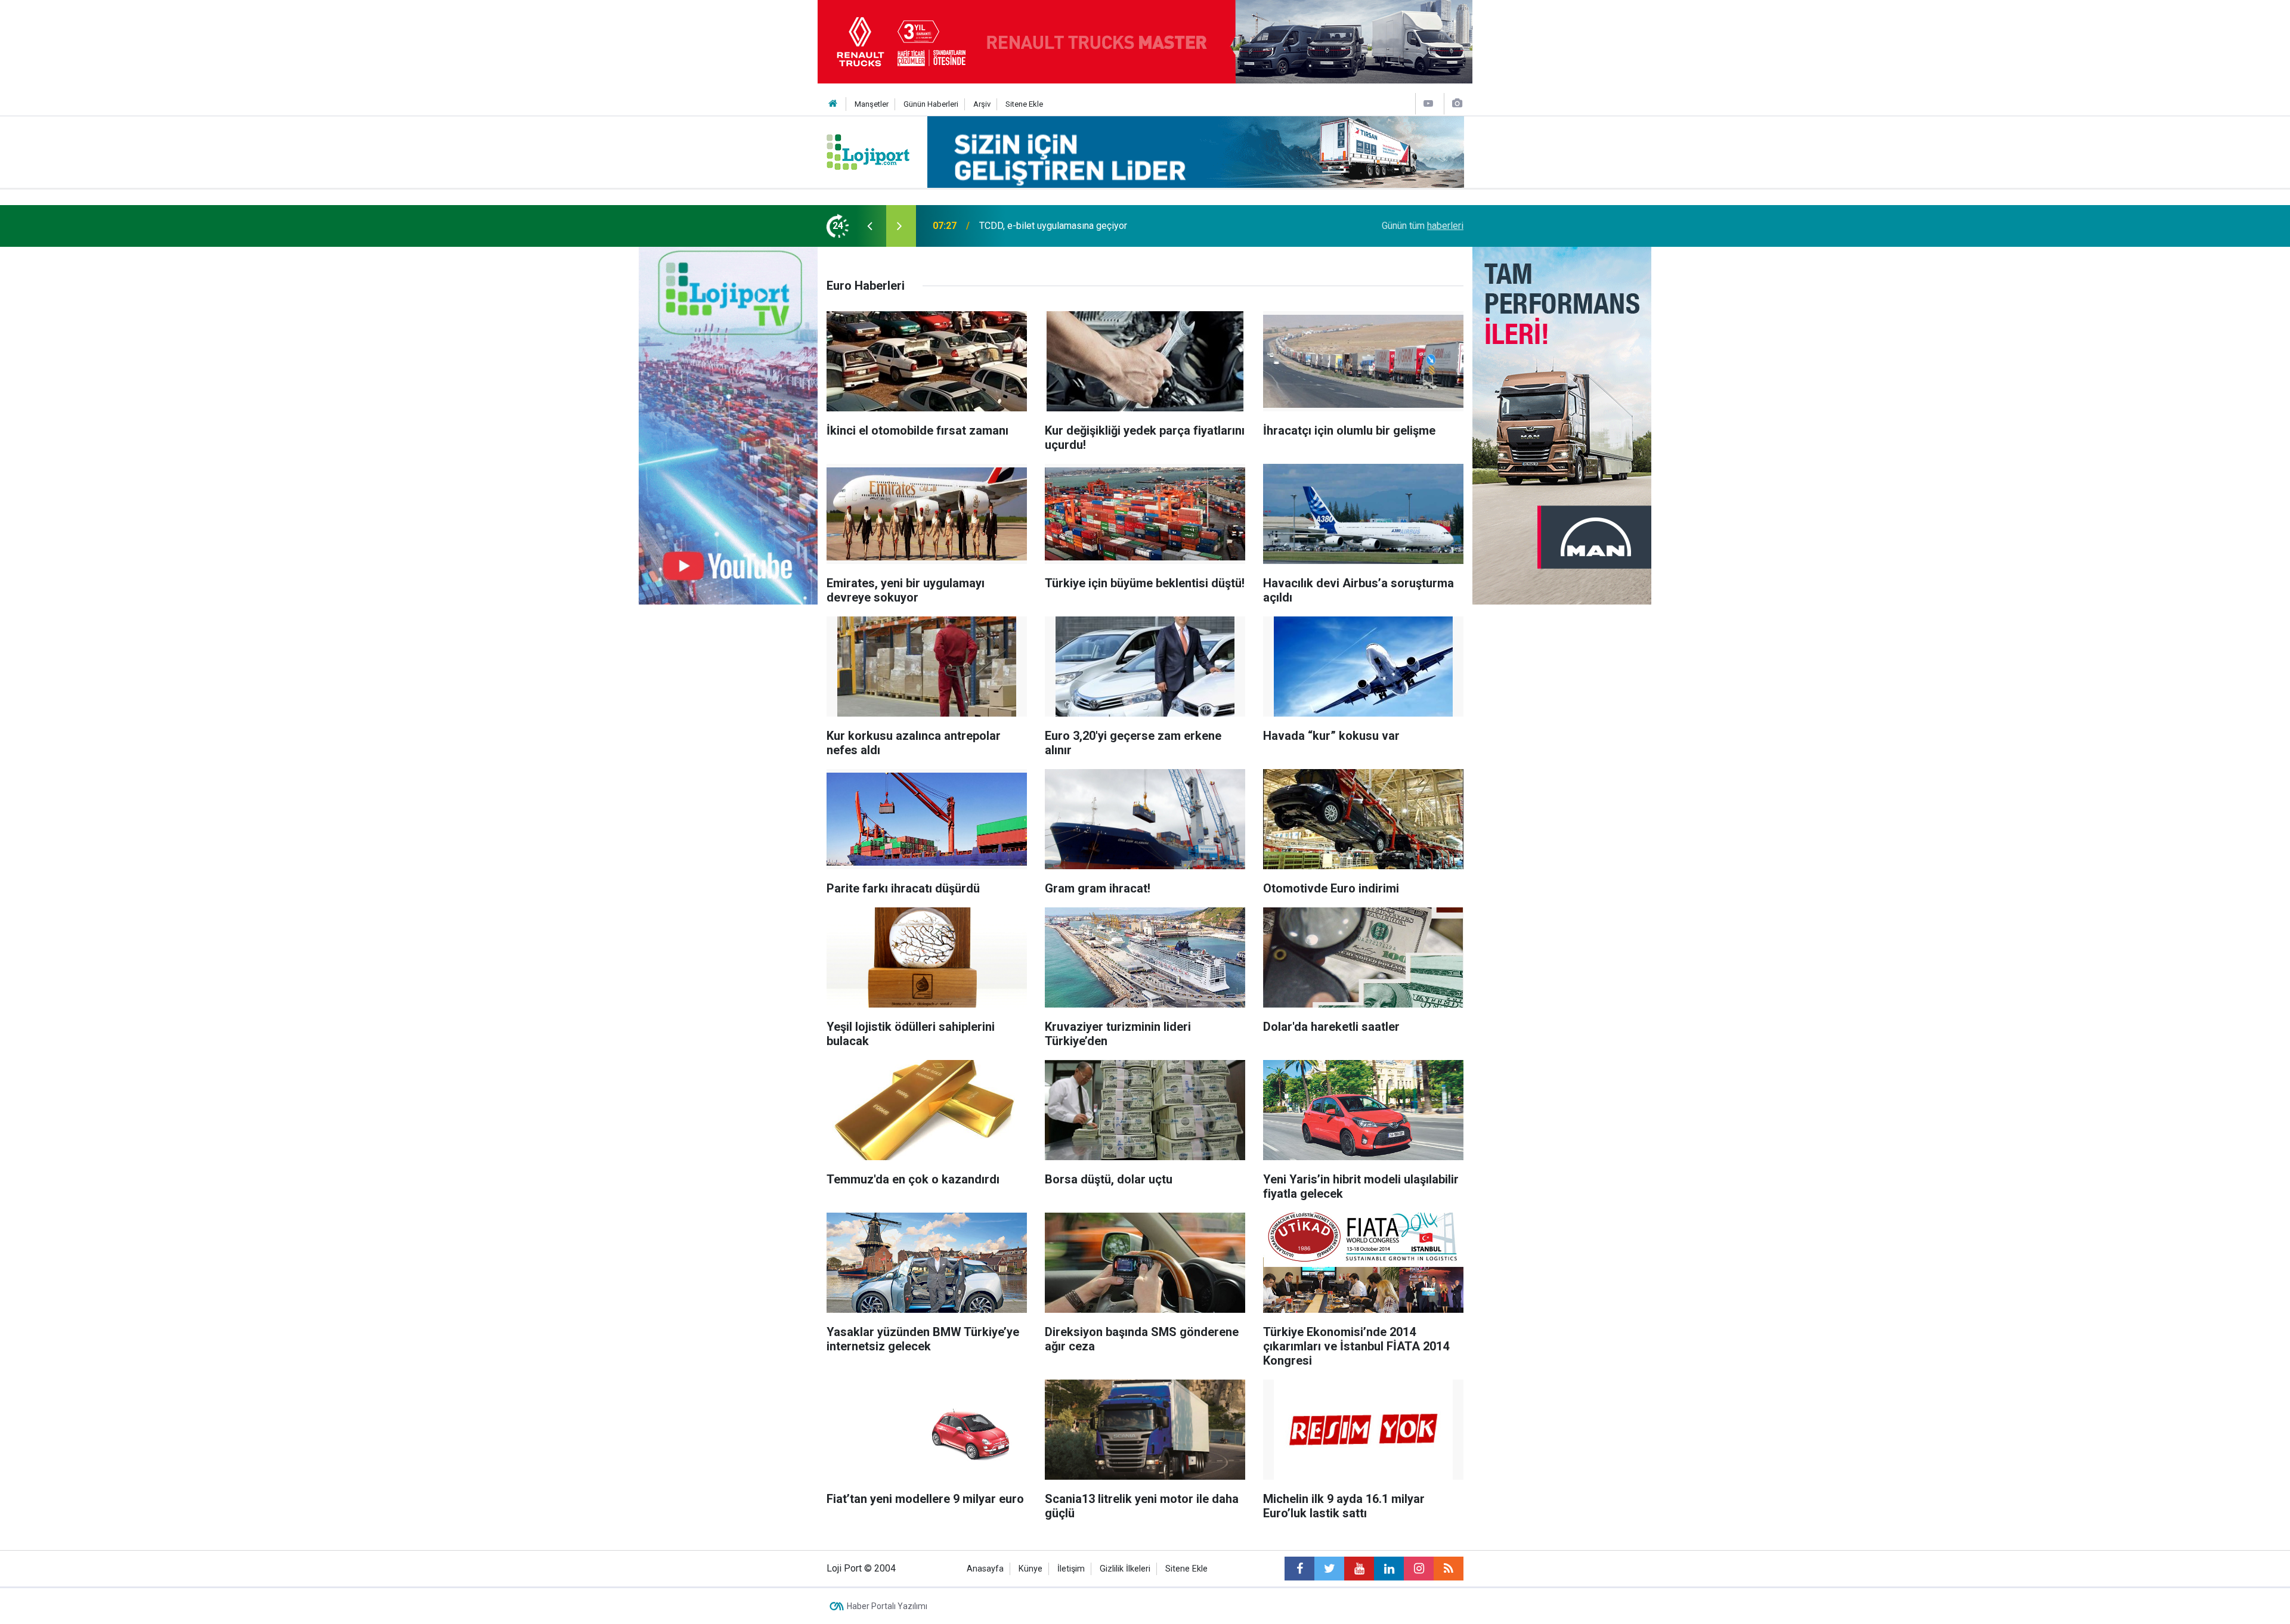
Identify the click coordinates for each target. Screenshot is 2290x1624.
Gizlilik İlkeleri (1125, 1569)
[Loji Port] (868, 151)
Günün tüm (1423, 226)
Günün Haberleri (931, 104)
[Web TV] (1428, 103)
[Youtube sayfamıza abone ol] (1359, 1569)
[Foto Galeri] (1457, 103)
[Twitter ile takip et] (1329, 1569)
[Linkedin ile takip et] (1389, 1569)
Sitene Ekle (1024, 104)
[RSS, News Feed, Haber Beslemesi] (1449, 1569)
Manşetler (872, 104)
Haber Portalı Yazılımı (887, 1606)
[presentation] (869, 226)
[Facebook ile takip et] (1299, 1569)
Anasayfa (985, 1569)
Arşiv (982, 104)
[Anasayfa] (833, 104)
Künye (1030, 1569)
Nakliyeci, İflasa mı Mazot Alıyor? (1048, 226)
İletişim (1071, 1569)
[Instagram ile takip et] (1419, 1569)
